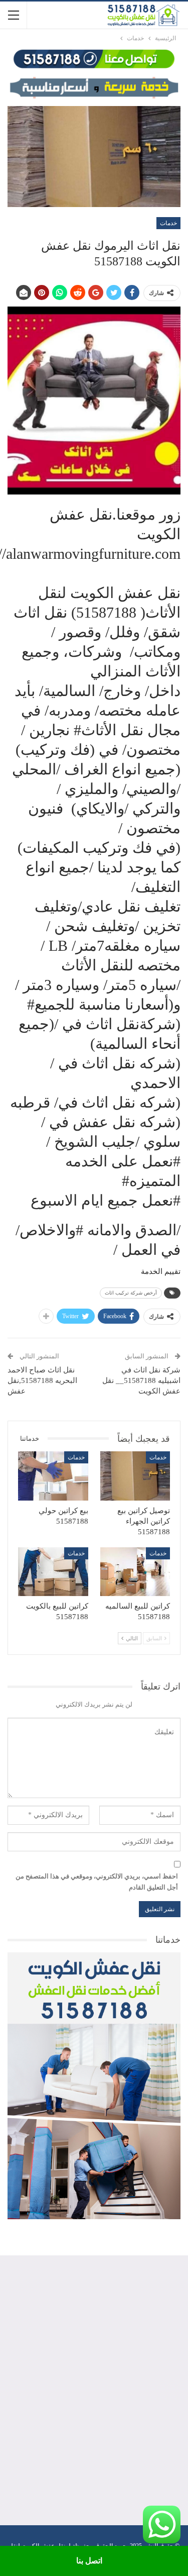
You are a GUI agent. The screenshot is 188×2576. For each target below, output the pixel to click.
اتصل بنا (89, 2561)
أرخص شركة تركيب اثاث (131, 1293)
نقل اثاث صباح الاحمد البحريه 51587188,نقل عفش (42, 1380)
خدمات (168, 223)
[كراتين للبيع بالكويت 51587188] (53, 1572)
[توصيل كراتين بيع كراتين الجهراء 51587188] (135, 1476)
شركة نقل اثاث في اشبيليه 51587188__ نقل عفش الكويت (141, 1380)
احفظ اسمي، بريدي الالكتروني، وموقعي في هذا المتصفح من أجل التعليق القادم (97, 1882)
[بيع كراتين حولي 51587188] (53, 1476)
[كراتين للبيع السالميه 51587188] (135, 1572)
